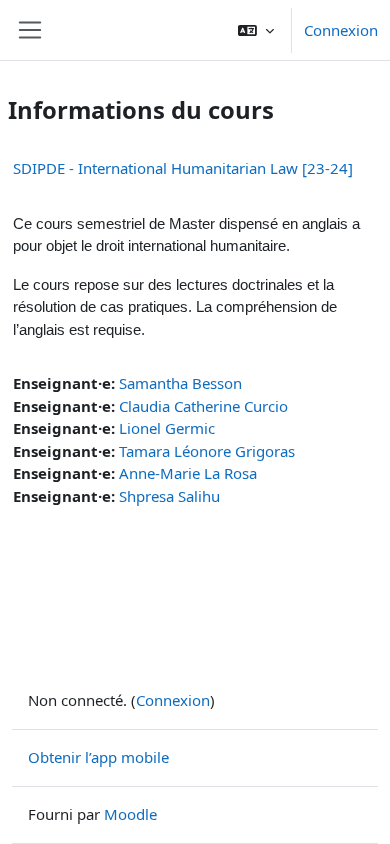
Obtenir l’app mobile (98, 757)
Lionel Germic (167, 428)
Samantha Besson (180, 383)
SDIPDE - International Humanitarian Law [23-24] (183, 168)
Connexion (341, 30)
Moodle (130, 814)
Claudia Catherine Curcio (203, 406)
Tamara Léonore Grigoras (207, 451)
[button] (256, 30)
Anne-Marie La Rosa (188, 473)
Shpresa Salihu (169, 496)
